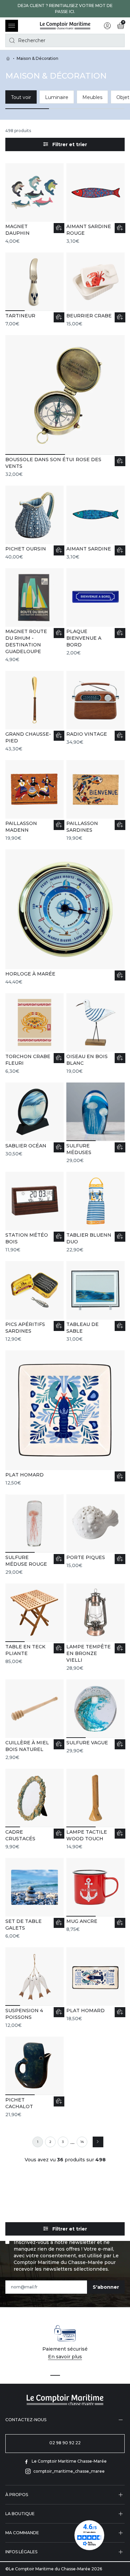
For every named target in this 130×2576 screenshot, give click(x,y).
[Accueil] (65, 26)
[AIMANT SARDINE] (95, 523)
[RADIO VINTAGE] (95, 708)
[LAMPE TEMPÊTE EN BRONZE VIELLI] (95, 1627)
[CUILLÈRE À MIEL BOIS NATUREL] (34, 1720)
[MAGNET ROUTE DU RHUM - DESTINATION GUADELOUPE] (34, 615)
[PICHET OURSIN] (34, 523)
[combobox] (65, 40)
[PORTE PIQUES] (95, 1531)
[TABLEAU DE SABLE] (95, 1302)
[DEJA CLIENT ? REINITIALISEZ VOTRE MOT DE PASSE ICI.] (65, 9)
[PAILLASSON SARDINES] (95, 801)
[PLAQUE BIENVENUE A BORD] (95, 612)
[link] (38, 2142)
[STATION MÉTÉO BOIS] (34, 1212)
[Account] (107, 26)
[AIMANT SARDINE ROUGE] (95, 204)
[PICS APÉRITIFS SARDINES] (34, 1302)
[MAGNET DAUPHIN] (34, 204)
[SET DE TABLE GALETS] (34, 1899)
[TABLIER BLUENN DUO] (95, 1212)
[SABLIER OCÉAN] (34, 1120)
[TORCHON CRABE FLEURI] (34, 1034)
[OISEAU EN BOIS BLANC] (95, 1034)
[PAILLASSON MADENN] (34, 801)
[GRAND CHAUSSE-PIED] (34, 711)
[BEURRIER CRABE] (95, 290)
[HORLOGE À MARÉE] (65, 917)
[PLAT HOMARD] (65, 1418)
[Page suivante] (98, 2142)
